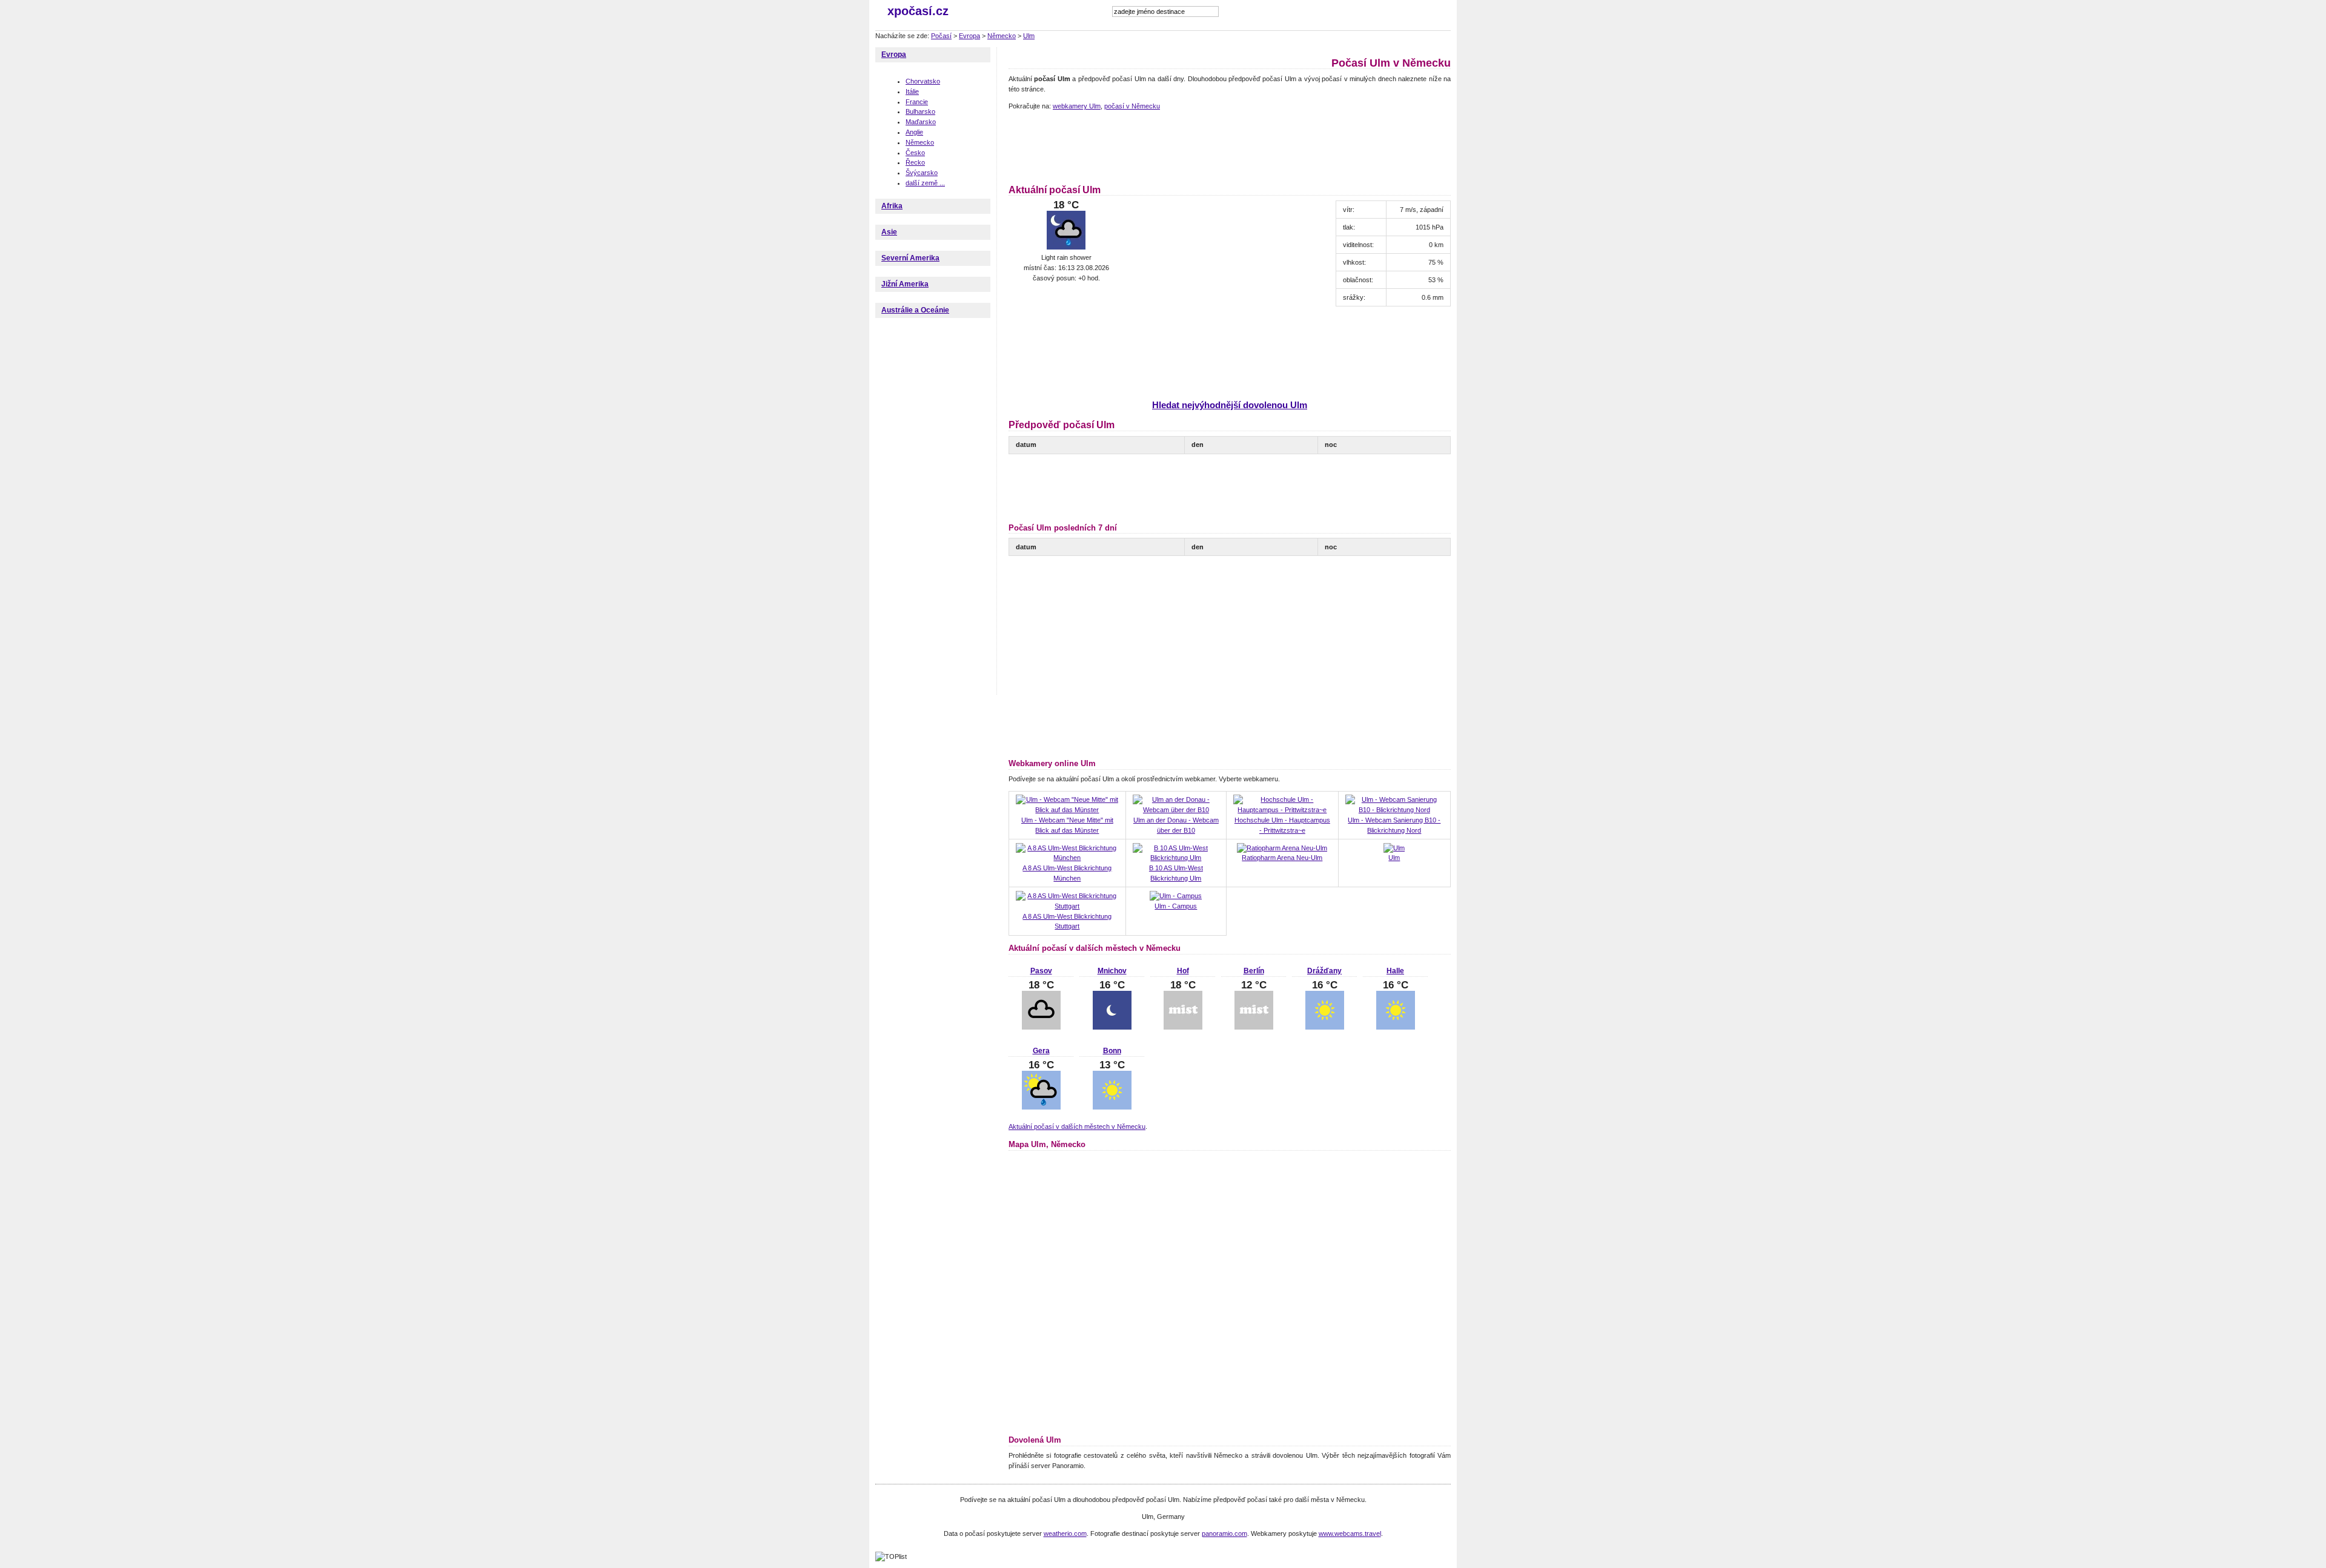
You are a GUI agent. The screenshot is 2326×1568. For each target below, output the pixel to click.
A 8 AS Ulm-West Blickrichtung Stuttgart (1067, 921)
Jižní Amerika (905, 284)
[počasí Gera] (1041, 1107)
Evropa (969, 36)
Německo (1002, 36)
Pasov (1041, 971)
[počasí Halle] (1396, 1027)
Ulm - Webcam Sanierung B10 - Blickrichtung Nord (1394, 825)
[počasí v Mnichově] (1112, 1027)
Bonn (1112, 1051)
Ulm (1029, 36)
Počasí (941, 36)
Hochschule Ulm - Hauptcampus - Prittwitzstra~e (1282, 825)
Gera (1041, 1051)
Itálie (912, 91)
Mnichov (1112, 971)
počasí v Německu (1132, 106)
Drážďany (1324, 971)
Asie (889, 232)
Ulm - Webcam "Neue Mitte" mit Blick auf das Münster (1067, 825)
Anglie (914, 132)
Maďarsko (921, 122)
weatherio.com (1065, 1533)
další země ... (925, 183)
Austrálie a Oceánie (915, 310)
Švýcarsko (922, 173)
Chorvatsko (923, 81)
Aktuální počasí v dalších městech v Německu (1077, 1126)
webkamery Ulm (1077, 106)
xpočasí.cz (918, 11)
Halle (1395, 971)
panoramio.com (1224, 1533)
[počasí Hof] (1183, 1027)
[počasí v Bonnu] (1112, 1107)
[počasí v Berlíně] (1254, 1027)
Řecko (915, 162)
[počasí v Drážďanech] (1325, 1027)
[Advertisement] (1229, 145)
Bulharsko (920, 111)
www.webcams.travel (1350, 1533)
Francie (917, 102)
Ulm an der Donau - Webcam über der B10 (1176, 825)
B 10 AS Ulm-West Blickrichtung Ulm (1176, 873)
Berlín (1254, 971)
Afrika (892, 206)
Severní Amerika (910, 258)
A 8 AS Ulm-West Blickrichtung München (1067, 873)
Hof (1183, 971)
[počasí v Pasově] (1041, 1027)
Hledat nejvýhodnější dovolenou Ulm (1230, 405)
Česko (915, 153)
